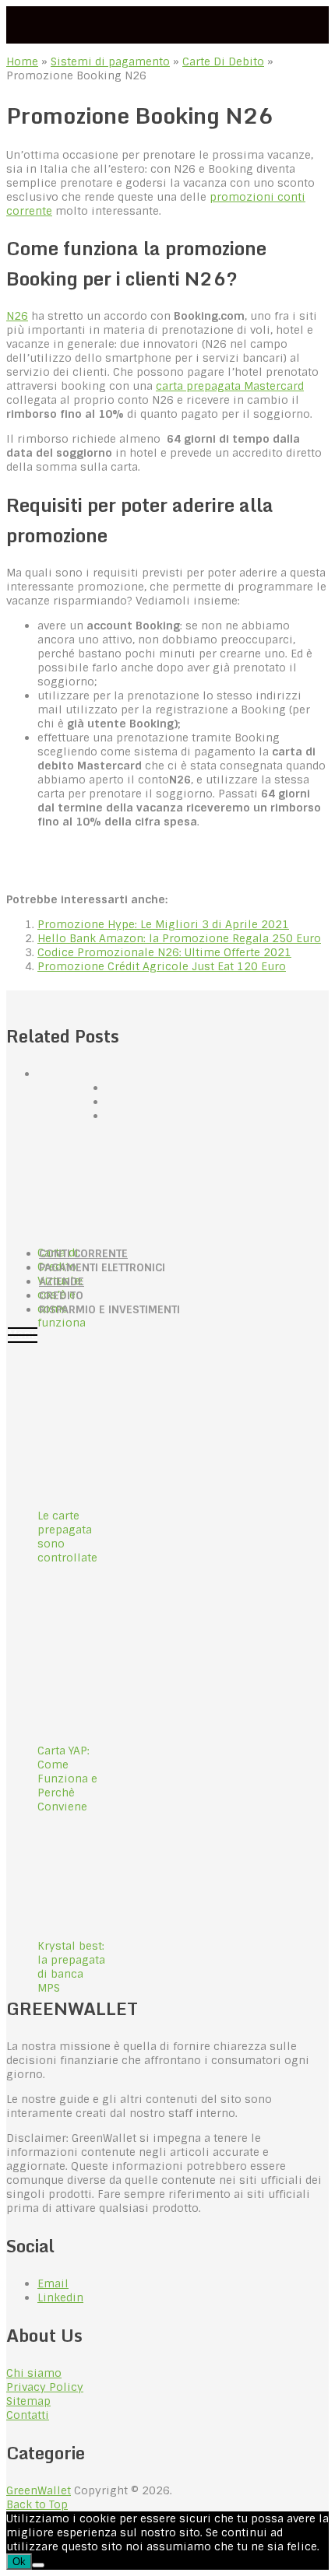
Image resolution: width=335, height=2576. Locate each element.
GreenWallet (39, 2490)
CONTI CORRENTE (83, 1253)
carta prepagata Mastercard (230, 386)
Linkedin (60, 2297)
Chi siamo (34, 2373)
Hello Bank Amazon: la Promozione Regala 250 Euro (179, 938)
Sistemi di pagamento (110, 61)
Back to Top (37, 2504)
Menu (23, 1334)
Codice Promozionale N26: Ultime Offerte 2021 (164, 952)
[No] (38, 2565)
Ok (19, 2562)
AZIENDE (62, 1281)
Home (22, 61)
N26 (17, 316)
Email (53, 2283)
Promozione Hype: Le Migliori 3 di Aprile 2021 (163, 924)
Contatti (28, 2415)
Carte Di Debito (223, 61)
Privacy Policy (45, 2387)
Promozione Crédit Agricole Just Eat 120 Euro (162, 966)
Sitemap (28, 2401)
